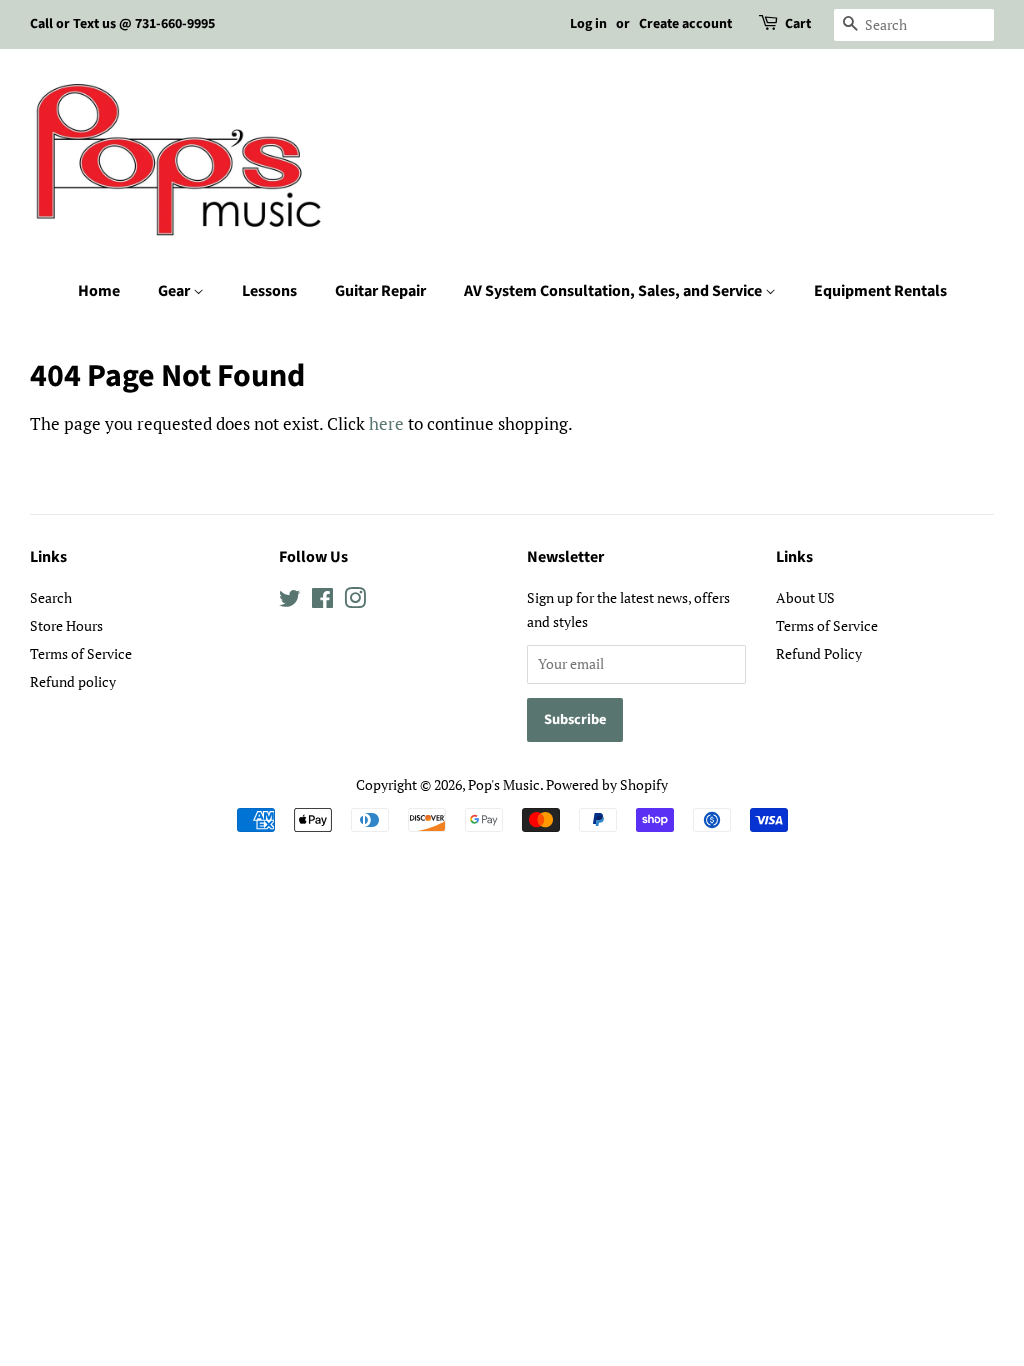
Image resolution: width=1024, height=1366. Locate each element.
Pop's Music (504, 784)
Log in (588, 24)
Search (51, 597)
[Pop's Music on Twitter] (290, 601)
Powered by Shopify (607, 784)
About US (805, 597)
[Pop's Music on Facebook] (322, 601)
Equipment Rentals (880, 291)
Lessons (269, 291)
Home (99, 291)
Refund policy (73, 681)
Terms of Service (81, 653)
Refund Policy (819, 653)
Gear (175, 291)
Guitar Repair (380, 291)
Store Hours (66, 625)
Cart (798, 24)
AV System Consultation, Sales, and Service (614, 291)
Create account (685, 24)
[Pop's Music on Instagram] (355, 601)
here (386, 423)
